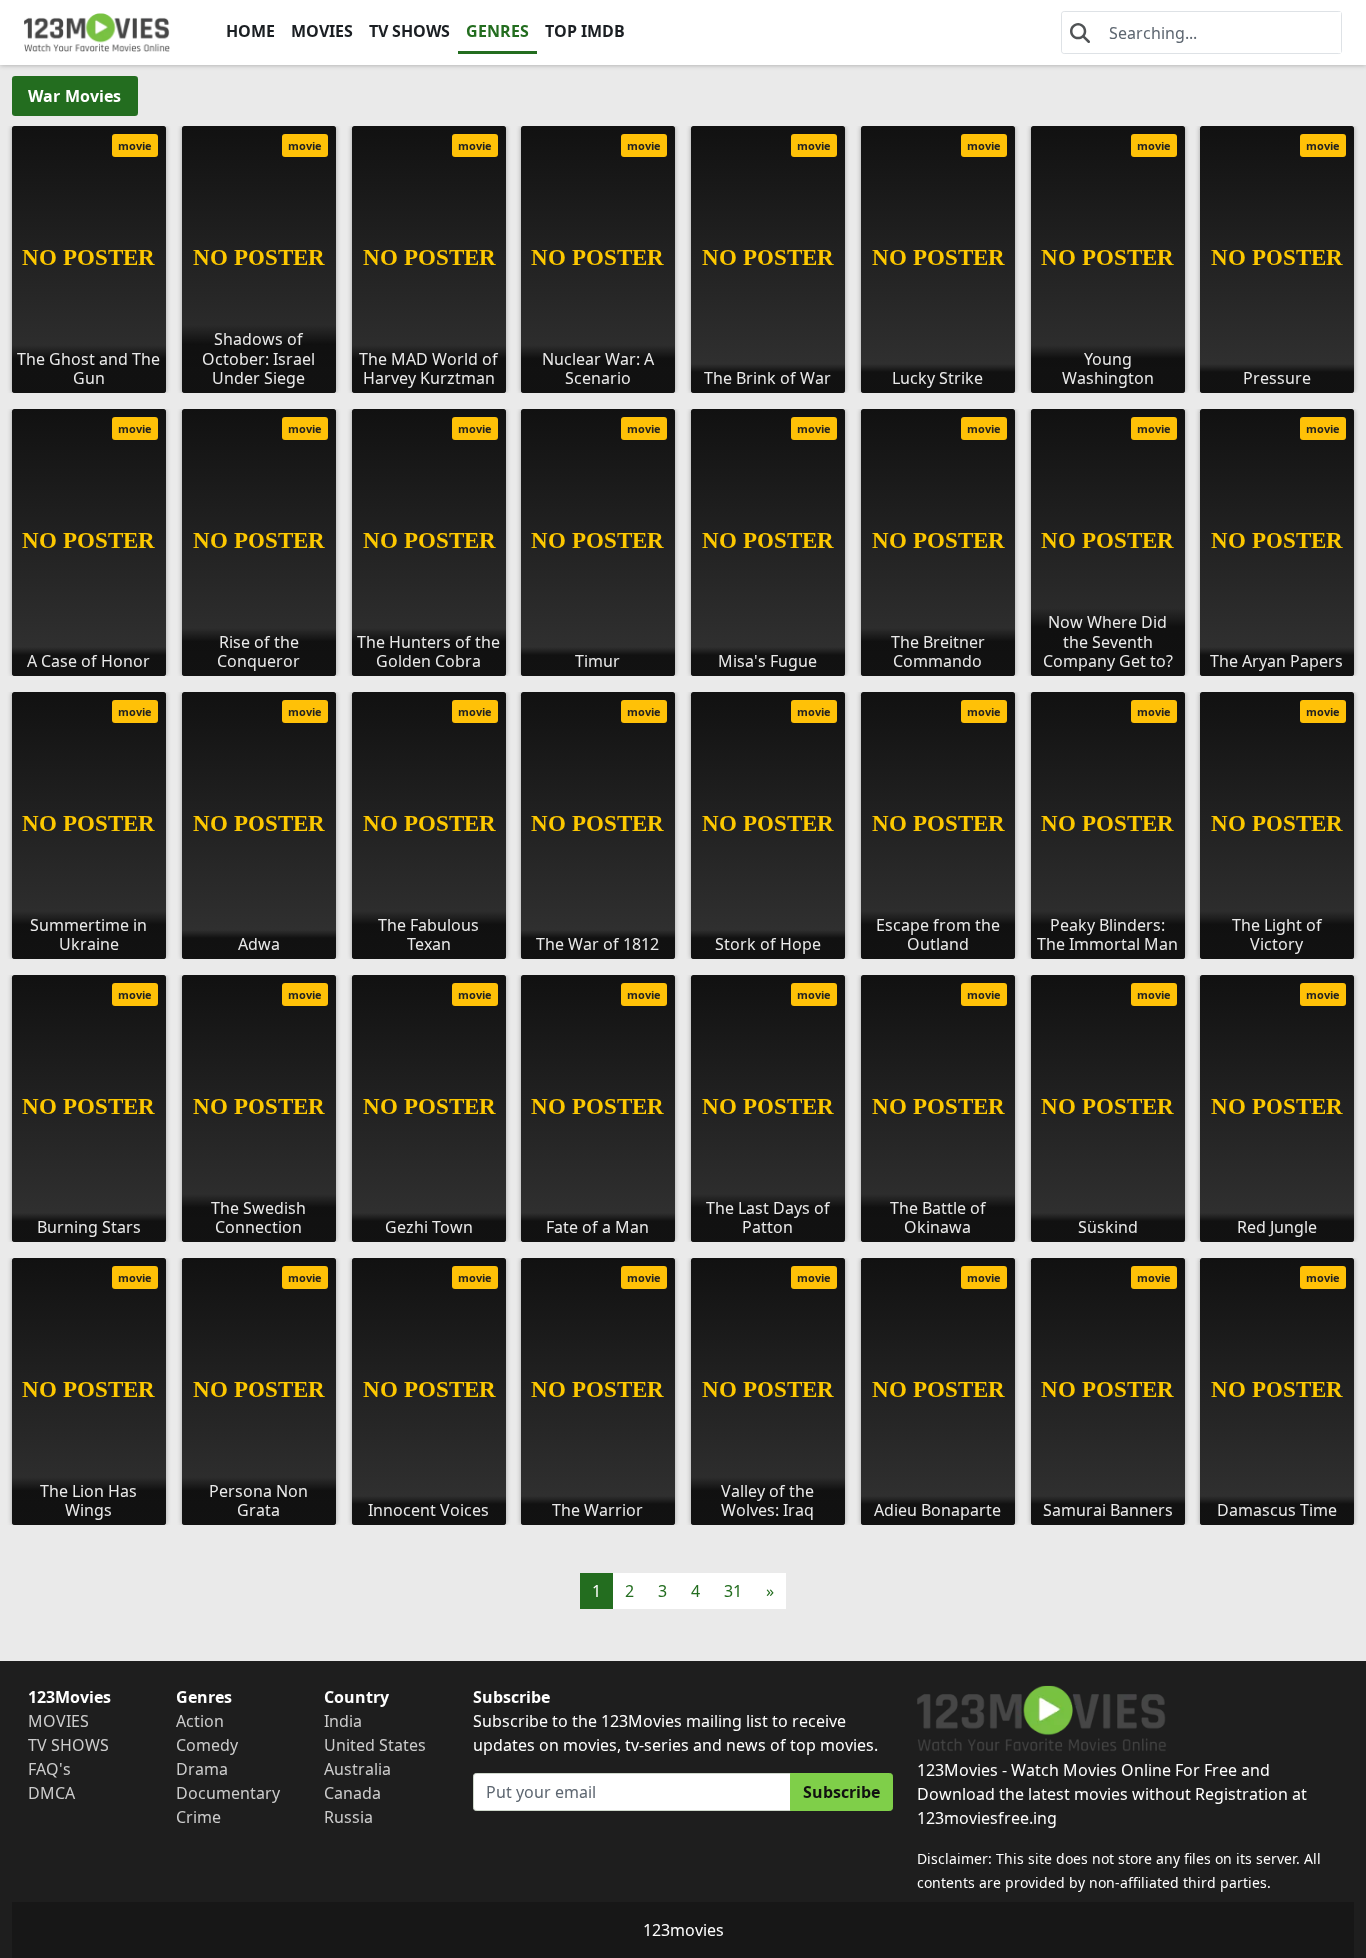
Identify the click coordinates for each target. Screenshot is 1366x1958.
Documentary (228, 1793)
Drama (202, 1769)
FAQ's (49, 1769)
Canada (352, 1793)
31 (733, 1591)
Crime (198, 1817)
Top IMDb (585, 31)
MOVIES (322, 31)
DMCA (51, 1793)
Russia (348, 1817)
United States (375, 1745)
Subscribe (841, 1792)
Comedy (207, 1745)
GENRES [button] (497, 31)
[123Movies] (97, 32)
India (343, 1721)
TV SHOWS (409, 31)
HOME (250, 31)
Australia (357, 1769)
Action (200, 1721)
